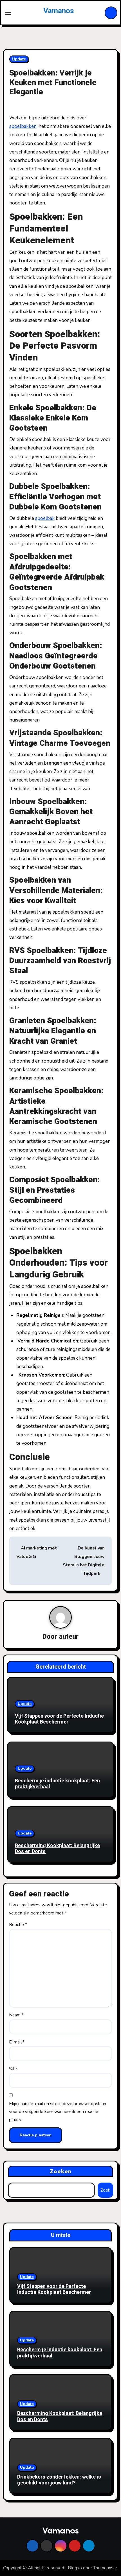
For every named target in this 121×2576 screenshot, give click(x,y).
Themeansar (105, 2568)
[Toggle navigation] (8, 13)
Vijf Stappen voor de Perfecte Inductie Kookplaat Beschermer (59, 1719)
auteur (69, 1637)
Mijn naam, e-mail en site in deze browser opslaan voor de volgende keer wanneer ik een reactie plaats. (58, 2112)
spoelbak (45, 518)
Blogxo (75, 2568)
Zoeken (61, 2171)
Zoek (105, 2190)
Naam (16, 2015)
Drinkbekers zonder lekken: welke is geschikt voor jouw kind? (59, 2480)
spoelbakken (23, 126)
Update (19, 59)
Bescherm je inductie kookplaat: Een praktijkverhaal (57, 1784)
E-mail (17, 2042)
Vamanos (59, 11)
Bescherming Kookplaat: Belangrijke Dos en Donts (57, 1849)
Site (13, 2069)
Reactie (18, 1925)
